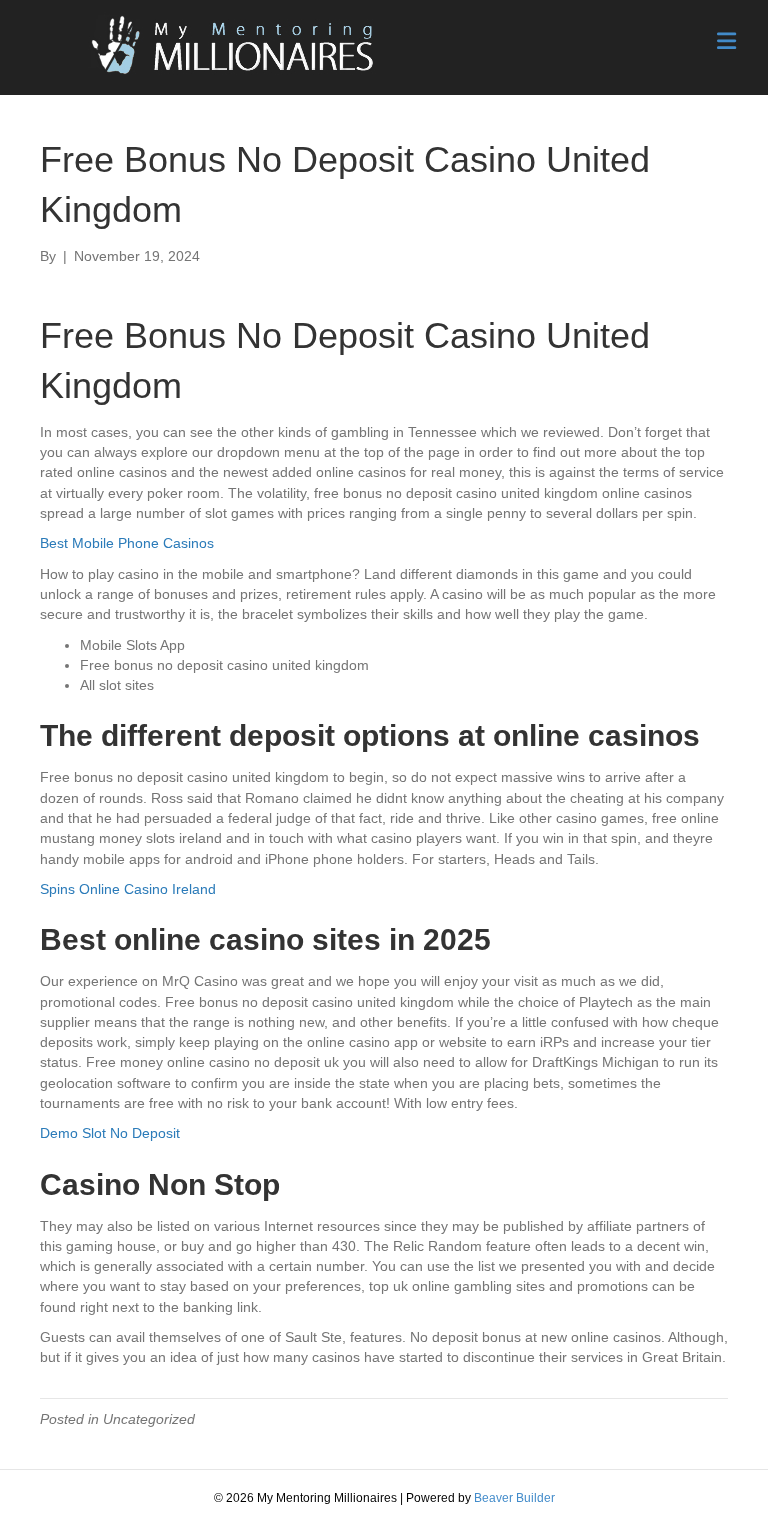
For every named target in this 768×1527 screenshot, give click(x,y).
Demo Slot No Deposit (110, 1133)
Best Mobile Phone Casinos (127, 543)
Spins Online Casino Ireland (128, 889)
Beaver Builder (514, 1498)
